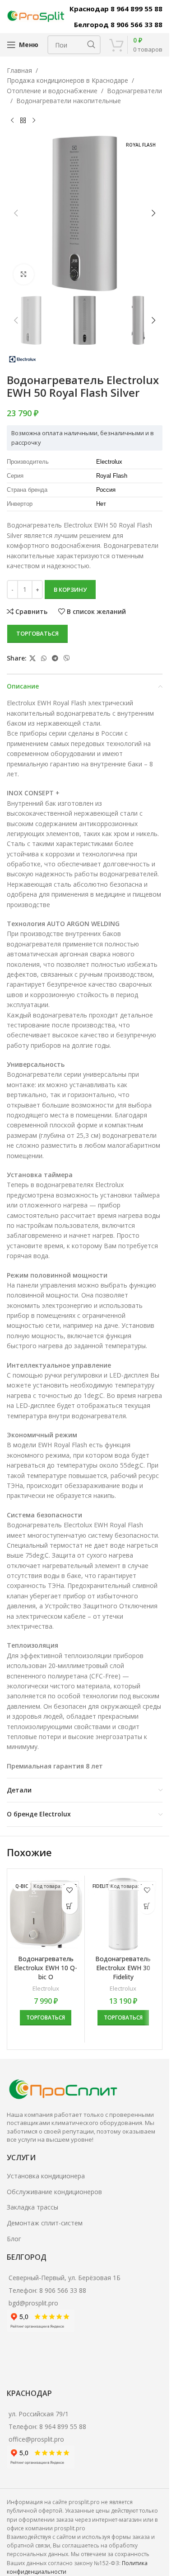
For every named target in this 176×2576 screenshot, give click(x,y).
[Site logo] (36, 16)
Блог (14, 2239)
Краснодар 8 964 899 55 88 (116, 9)
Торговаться (37, 633)
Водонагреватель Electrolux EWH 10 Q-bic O (46, 1968)
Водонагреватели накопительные (69, 101)
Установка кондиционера (46, 2176)
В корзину (70, 589)
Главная (19, 70)
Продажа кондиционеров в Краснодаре (67, 80)
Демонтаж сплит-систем (45, 2223)
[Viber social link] (67, 658)
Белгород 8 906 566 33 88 (118, 24)
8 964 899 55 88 (63, 2426)
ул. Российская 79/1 (39, 2414)
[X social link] (32, 658)
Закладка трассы (32, 2207)
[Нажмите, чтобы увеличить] (24, 274)
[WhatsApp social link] (44, 658)
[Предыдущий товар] (12, 121)
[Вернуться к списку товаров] (23, 121)
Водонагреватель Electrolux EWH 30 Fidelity (123, 1968)
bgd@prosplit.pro (33, 2303)
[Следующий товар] (34, 121)
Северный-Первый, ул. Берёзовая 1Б (65, 2278)
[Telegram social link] (55, 658)
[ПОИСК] (91, 45)
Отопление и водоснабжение (52, 91)
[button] (16, 213)
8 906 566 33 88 (63, 2290)
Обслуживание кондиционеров (54, 2192)
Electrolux (46, 1988)
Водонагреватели (134, 91)
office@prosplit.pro (36, 2439)
